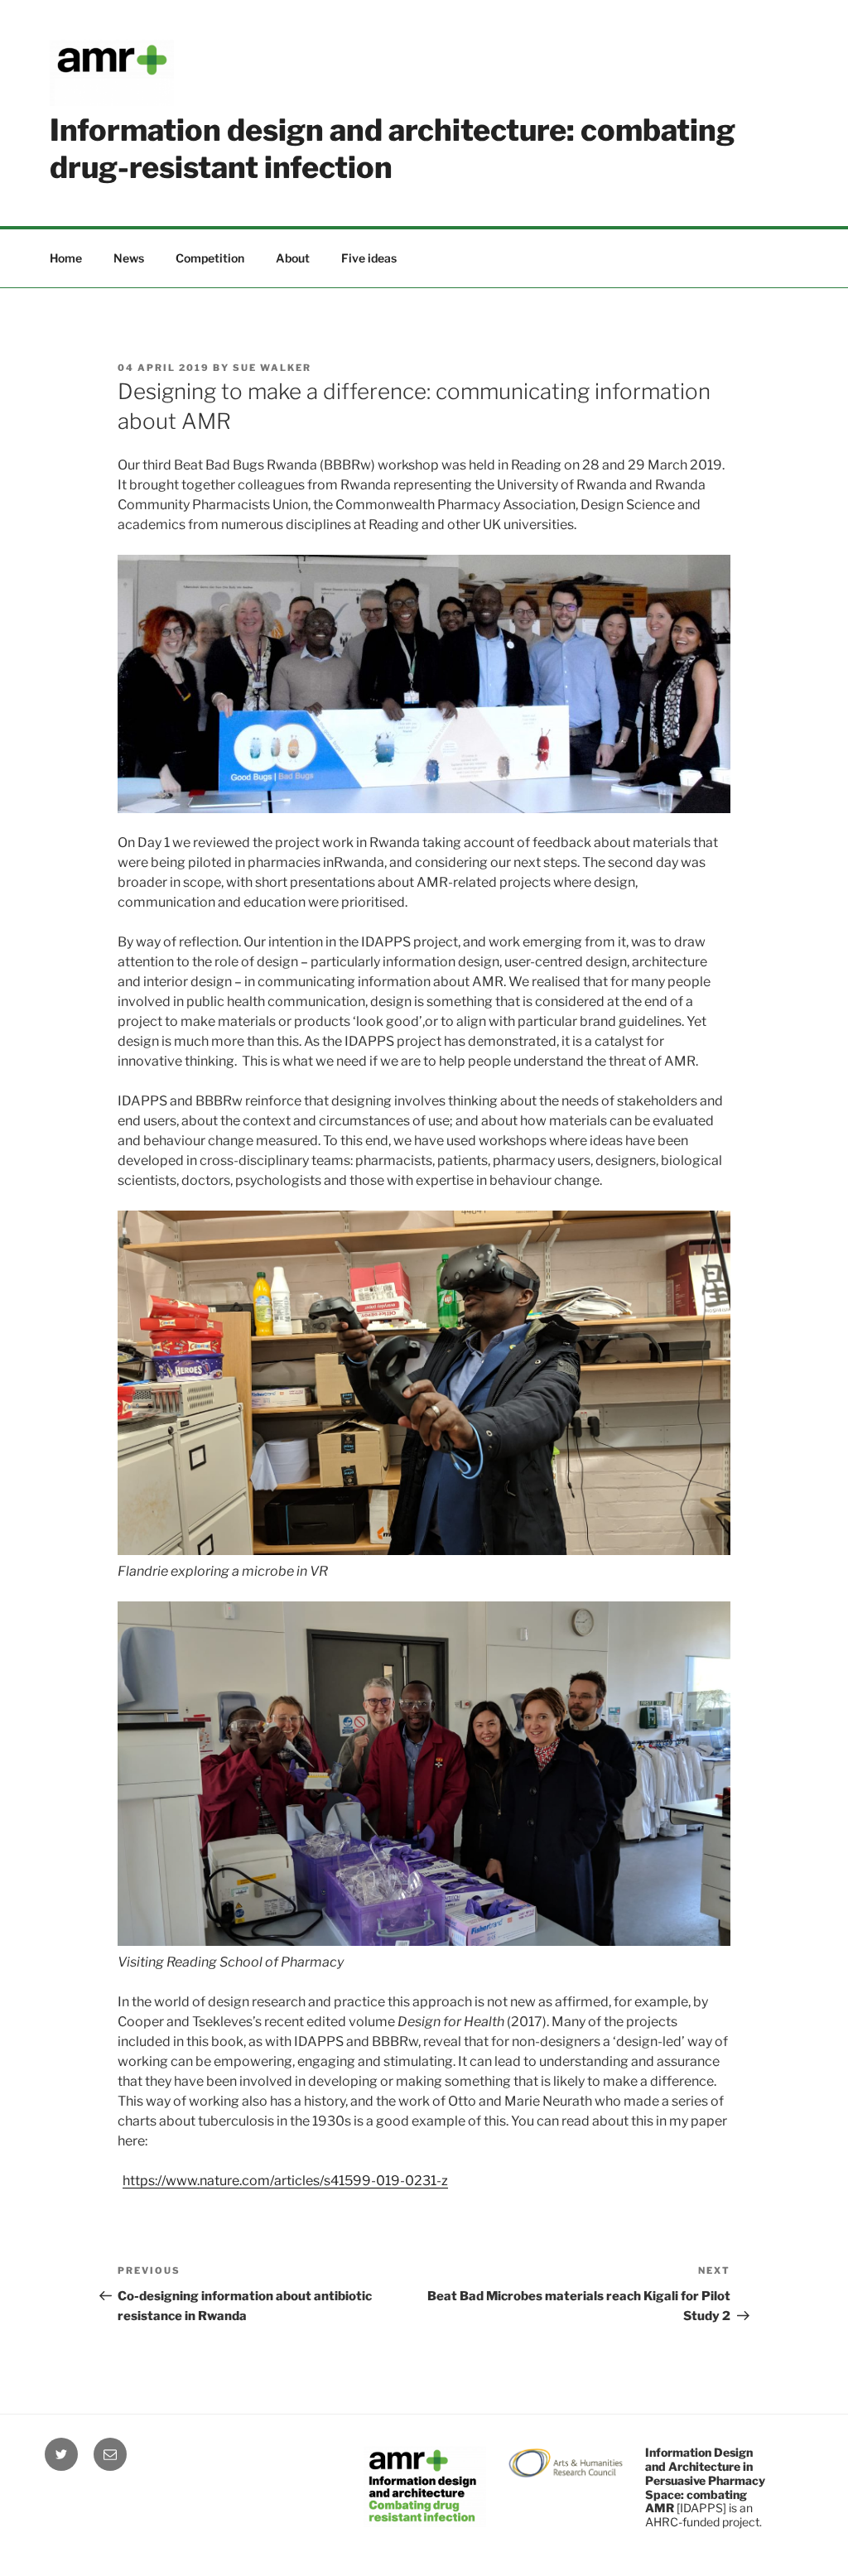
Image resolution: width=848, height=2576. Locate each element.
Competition (210, 258)
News (129, 258)
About (293, 258)
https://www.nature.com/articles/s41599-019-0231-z (285, 2181)
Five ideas (369, 258)
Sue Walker (272, 368)
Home (66, 258)
